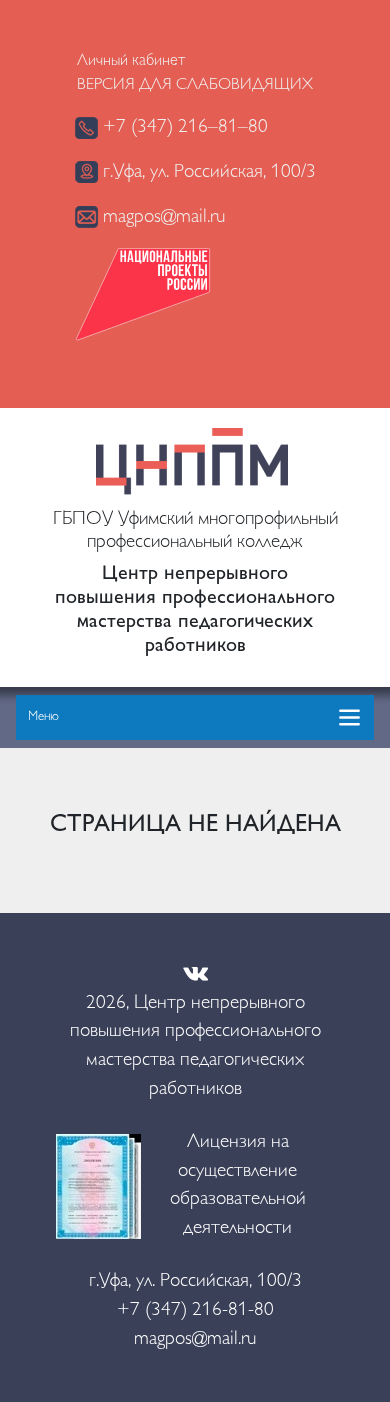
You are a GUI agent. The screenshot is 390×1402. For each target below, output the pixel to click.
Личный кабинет (131, 61)
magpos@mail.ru (161, 217)
